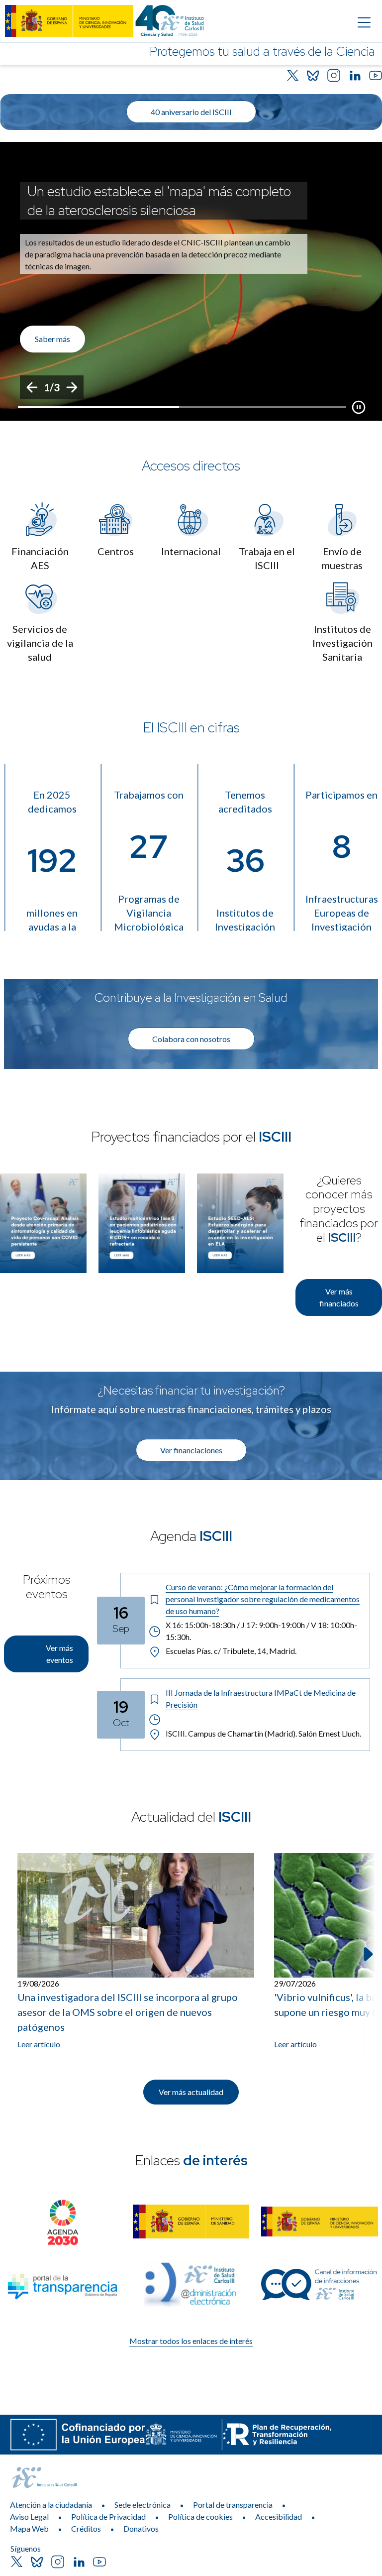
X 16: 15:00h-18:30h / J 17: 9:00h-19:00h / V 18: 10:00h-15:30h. (261, 1631)
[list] (191, 281)
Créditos (86, 2528)
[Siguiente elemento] (367, 1954)
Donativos (141, 2528)
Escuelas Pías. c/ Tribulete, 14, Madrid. (231, 1651)
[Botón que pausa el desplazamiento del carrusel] (359, 407)
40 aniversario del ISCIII (191, 112)
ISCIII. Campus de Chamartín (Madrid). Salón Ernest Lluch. (263, 1733)
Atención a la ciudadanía (51, 2505)
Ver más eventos (59, 1654)
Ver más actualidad (191, 2092)
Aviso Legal (29, 2517)
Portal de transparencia (233, 2505)
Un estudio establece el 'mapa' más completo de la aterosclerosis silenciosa (159, 201)
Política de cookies (200, 2517)
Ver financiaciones (191, 1450)
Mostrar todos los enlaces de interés (191, 2341)
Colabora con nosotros (191, 1039)
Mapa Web (29, 2528)
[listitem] (191, 281)
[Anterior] (32, 387)
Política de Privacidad (108, 2517)
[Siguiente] (72, 387)
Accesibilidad (279, 2517)
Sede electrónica (143, 2505)
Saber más (52, 339)
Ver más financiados (339, 1297)
